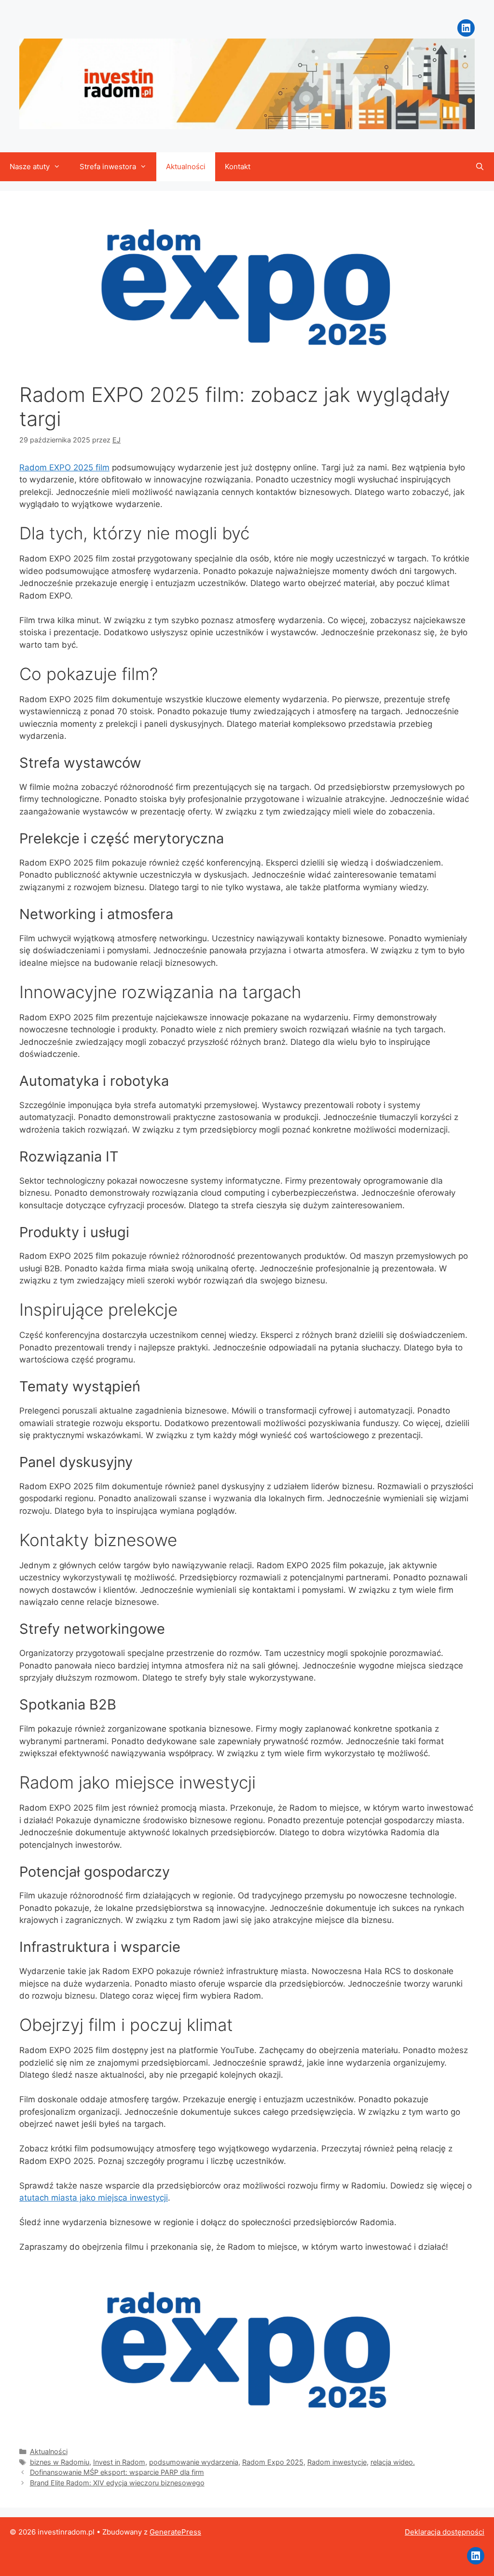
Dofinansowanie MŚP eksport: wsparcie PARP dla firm (117, 2472)
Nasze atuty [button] (30, 167)
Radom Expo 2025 (273, 2462)
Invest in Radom (119, 2462)
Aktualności (186, 167)
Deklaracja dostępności (445, 2532)
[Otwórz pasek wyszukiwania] (480, 167)
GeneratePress (175, 2532)
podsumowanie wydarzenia (194, 2462)
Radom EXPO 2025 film (64, 467)
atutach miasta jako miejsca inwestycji (94, 2198)
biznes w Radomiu (60, 2462)
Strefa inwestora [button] (108, 167)
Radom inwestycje (337, 2462)
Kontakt (238, 167)
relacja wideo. (393, 2462)
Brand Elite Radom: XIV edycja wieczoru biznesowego (117, 2483)
